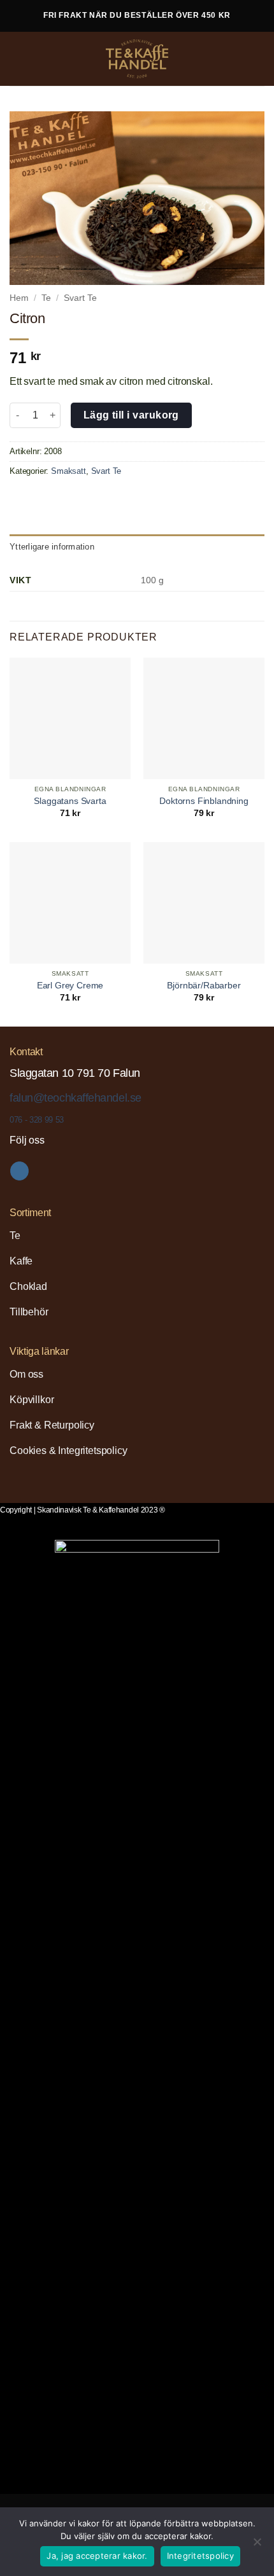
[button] (20, 59)
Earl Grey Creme (70, 986)
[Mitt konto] (236, 59)
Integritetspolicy (200, 2556)
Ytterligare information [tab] (52, 547)
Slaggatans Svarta (70, 801)
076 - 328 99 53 (37, 1120)
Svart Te (80, 298)
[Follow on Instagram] (19, 1171)
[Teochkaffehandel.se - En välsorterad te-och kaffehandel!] (137, 59)
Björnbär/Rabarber (204, 986)
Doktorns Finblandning (204, 801)
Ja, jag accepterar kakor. (97, 2556)
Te (46, 298)
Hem (19, 298)
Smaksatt (68, 471)
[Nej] (257, 2545)
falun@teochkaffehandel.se (76, 1098)
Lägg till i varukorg (131, 415)
